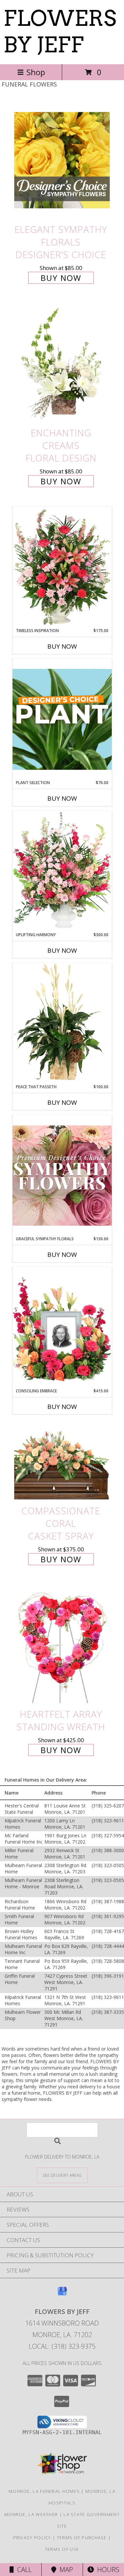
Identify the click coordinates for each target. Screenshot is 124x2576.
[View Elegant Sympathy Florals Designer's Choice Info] (62, 160)
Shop (36, 72)
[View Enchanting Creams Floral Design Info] (62, 364)
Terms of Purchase (82, 2538)
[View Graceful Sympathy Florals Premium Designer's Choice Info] (62, 1175)
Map (65, 2570)
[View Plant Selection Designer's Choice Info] (62, 719)
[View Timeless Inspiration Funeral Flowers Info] (62, 567)
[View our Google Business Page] (62, 2294)
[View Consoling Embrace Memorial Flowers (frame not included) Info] (62, 1327)
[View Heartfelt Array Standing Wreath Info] (62, 1645)
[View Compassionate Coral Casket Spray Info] (62, 1462)
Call (23, 2570)
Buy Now (61, 278)
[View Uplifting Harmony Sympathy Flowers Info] (62, 871)
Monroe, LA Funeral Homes (44, 2491)
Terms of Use (62, 2549)
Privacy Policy (32, 2538)
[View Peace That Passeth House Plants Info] (62, 1023)
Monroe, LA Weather (31, 2514)
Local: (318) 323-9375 (62, 2346)
